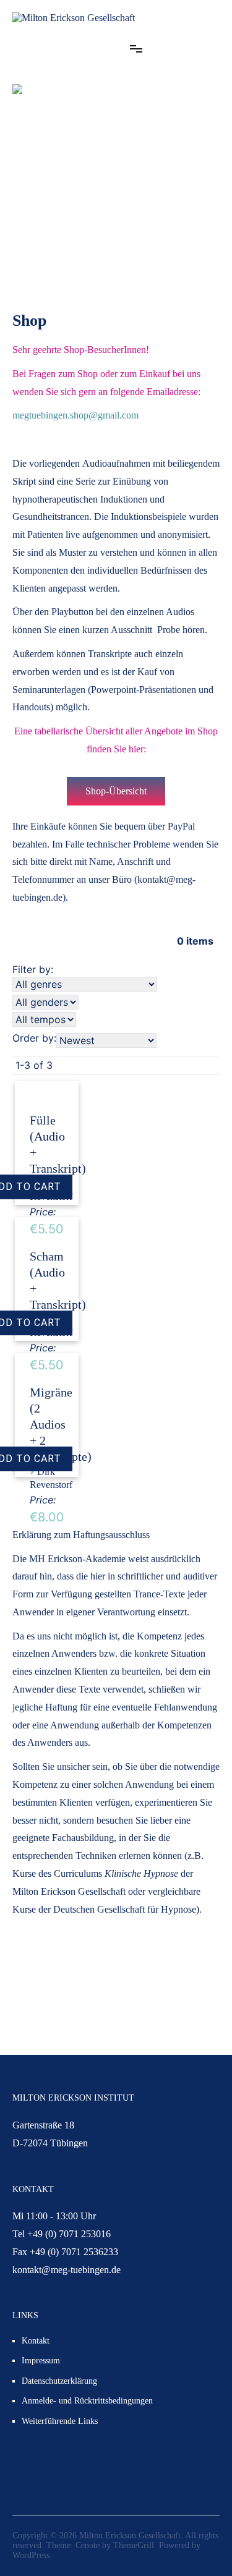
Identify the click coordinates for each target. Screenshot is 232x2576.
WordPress (31, 2555)
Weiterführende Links (60, 2421)
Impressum (41, 2361)
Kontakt (36, 2341)
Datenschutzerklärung (59, 2381)
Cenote (88, 2545)
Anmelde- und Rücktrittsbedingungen (87, 2401)
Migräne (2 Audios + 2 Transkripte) (61, 1424)
